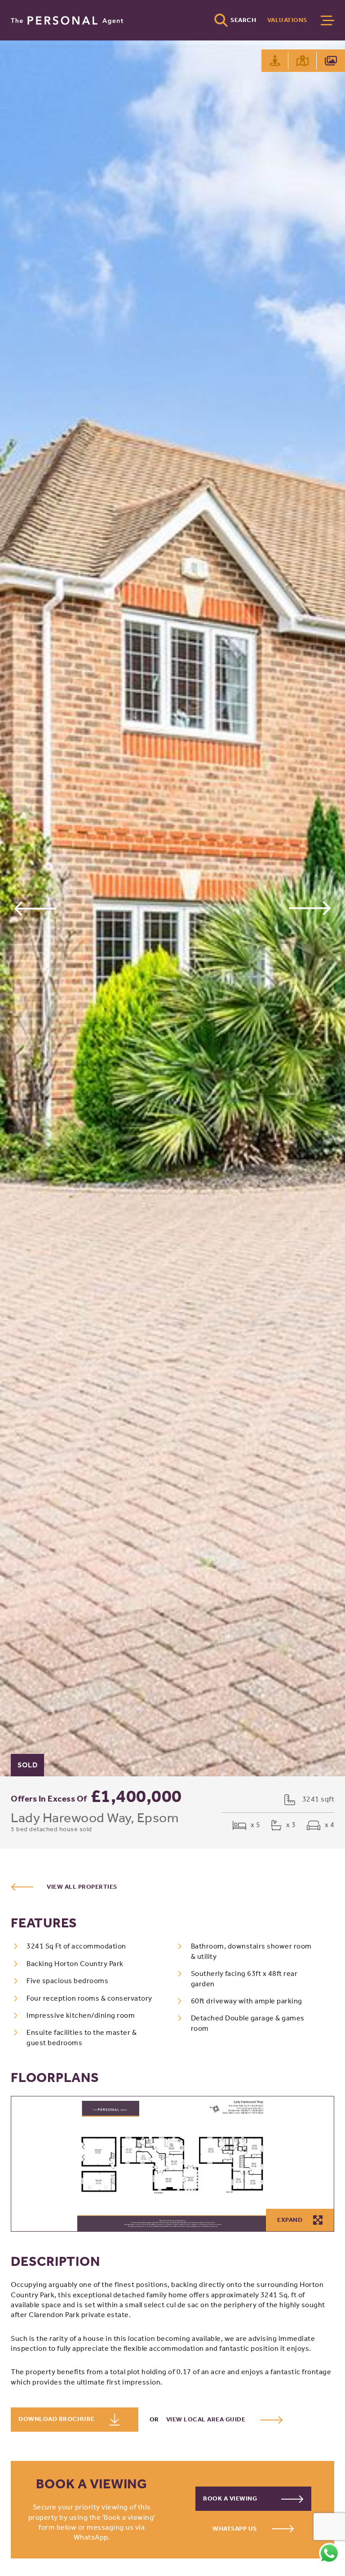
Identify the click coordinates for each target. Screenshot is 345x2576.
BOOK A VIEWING (231, 2498)
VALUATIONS (287, 20)
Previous (35, 908)
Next (310, 908)
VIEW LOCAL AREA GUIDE (207, 2419)
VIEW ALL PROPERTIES (82, 1887)
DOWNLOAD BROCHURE (57, 2419)
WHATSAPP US (235, 2529)
